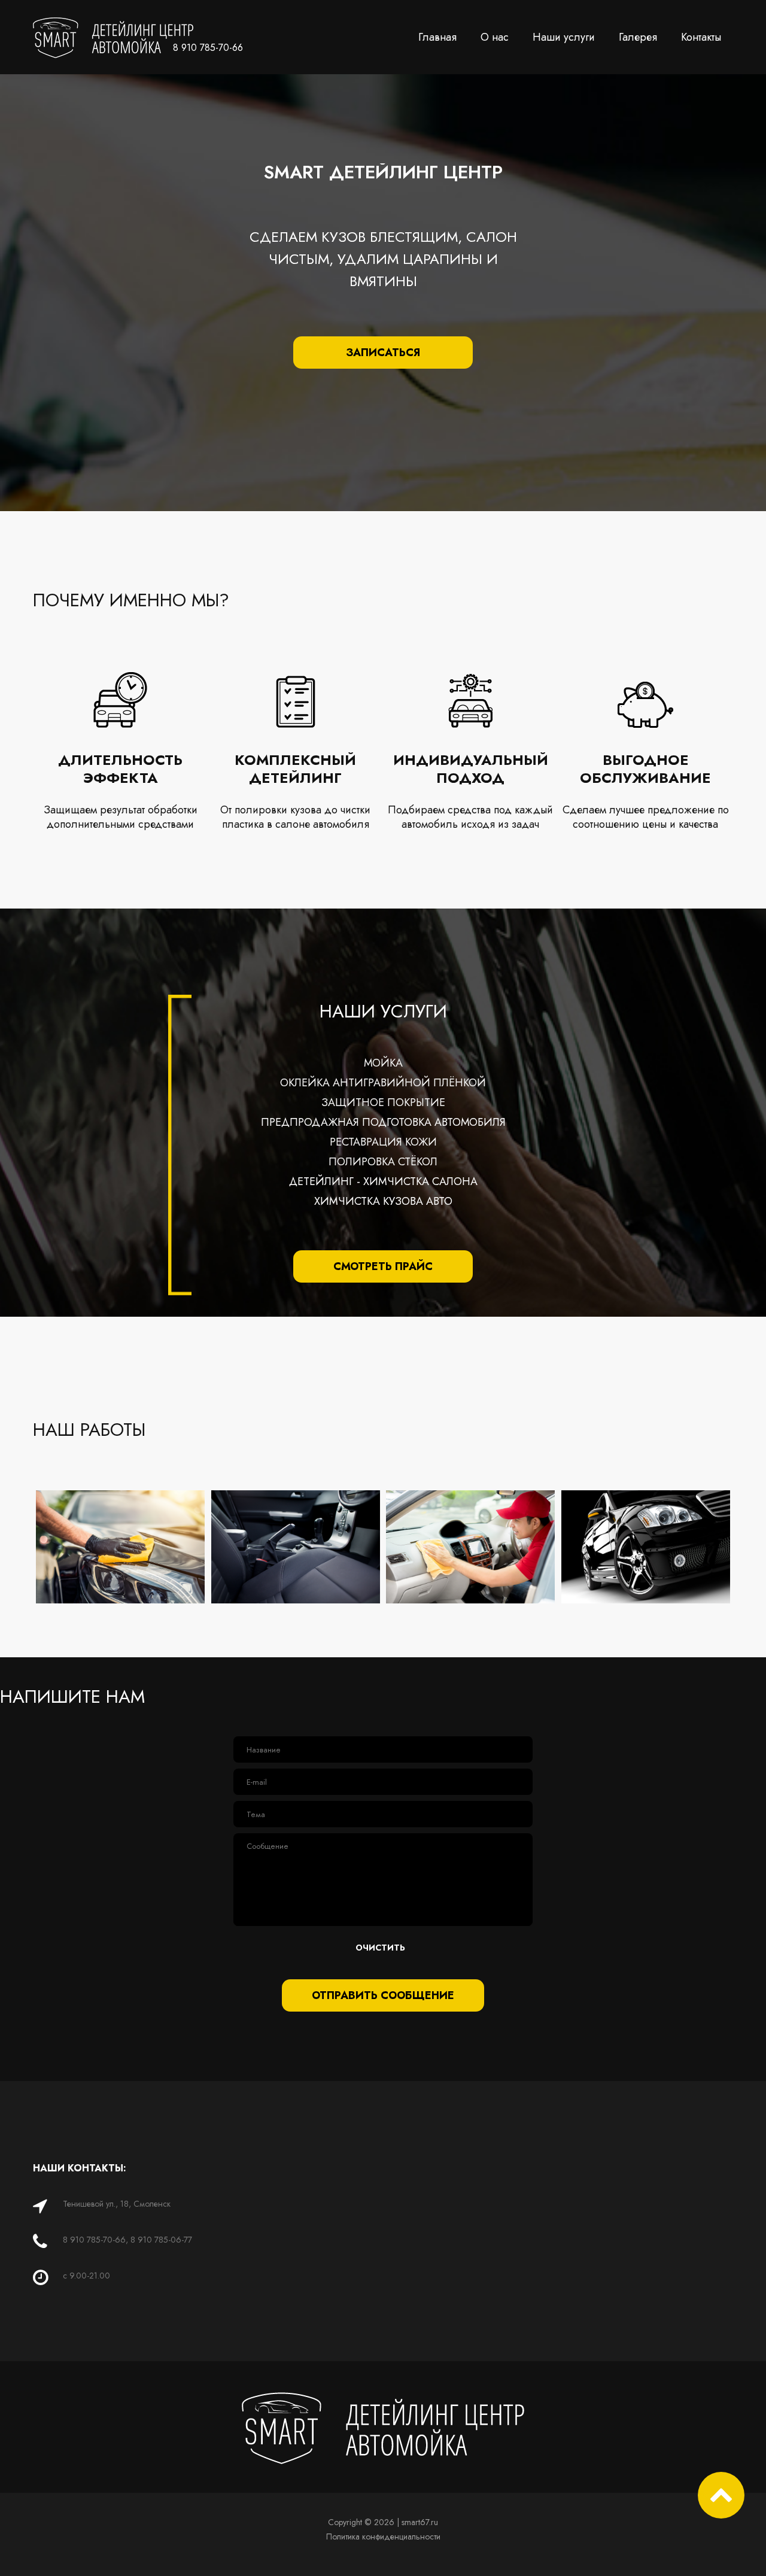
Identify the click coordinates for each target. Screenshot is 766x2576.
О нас (495, 37)
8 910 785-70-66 (208, 48)
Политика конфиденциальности (383, 2536)
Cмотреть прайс (383, 1266)
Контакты (701, 37)
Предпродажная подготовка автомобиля (383, 1122)
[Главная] (113, 25)
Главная (437, 37)
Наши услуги (564, 37)
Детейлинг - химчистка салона (383, 1181)
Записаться (383, 353)
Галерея (638, 37)
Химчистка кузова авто (383, 1201)
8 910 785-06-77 (161, 2240)
